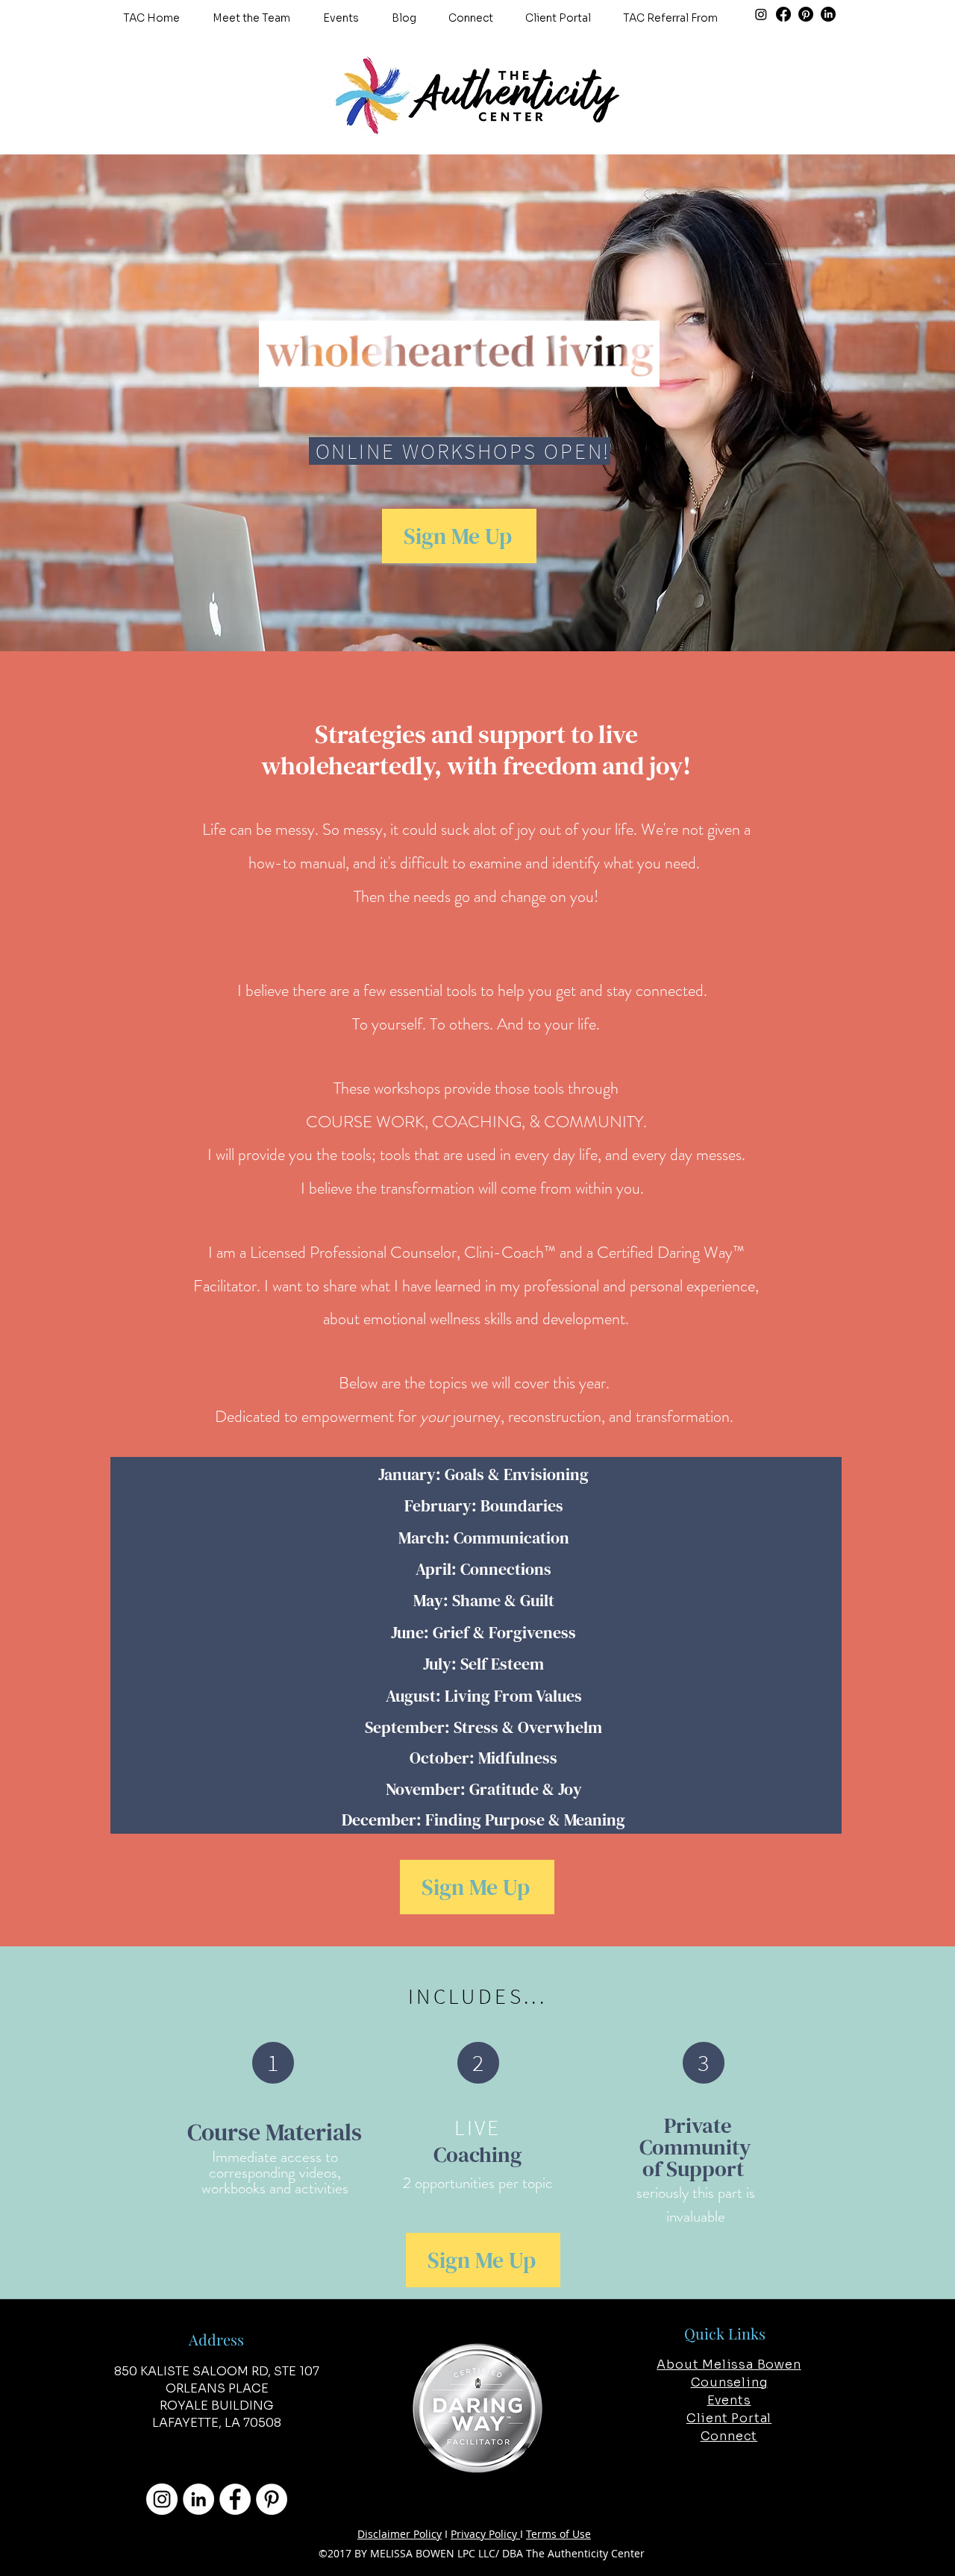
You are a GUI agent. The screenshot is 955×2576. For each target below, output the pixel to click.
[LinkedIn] (828, 14)
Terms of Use (558, 2534)
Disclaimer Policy (400, 2534)
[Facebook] (783, 14)
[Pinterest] (806, 14)
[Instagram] (761, 14)
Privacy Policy (485, 2534)
